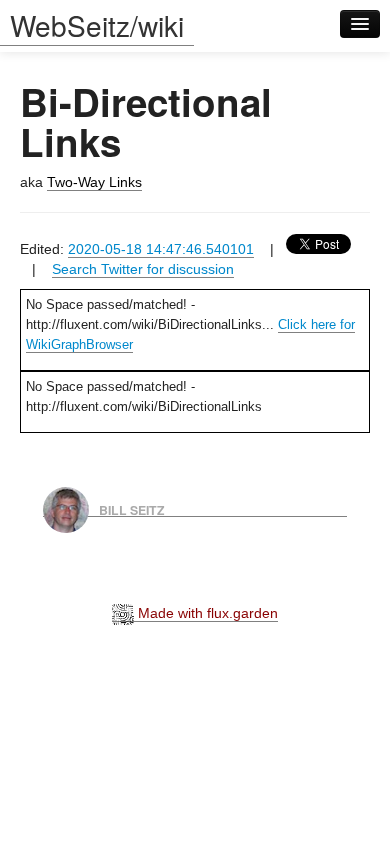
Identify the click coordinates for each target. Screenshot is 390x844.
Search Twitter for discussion (143, 269)
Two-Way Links (94, 182)
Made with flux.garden (206, 613)
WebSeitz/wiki (97, 25)
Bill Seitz (132, 509)
